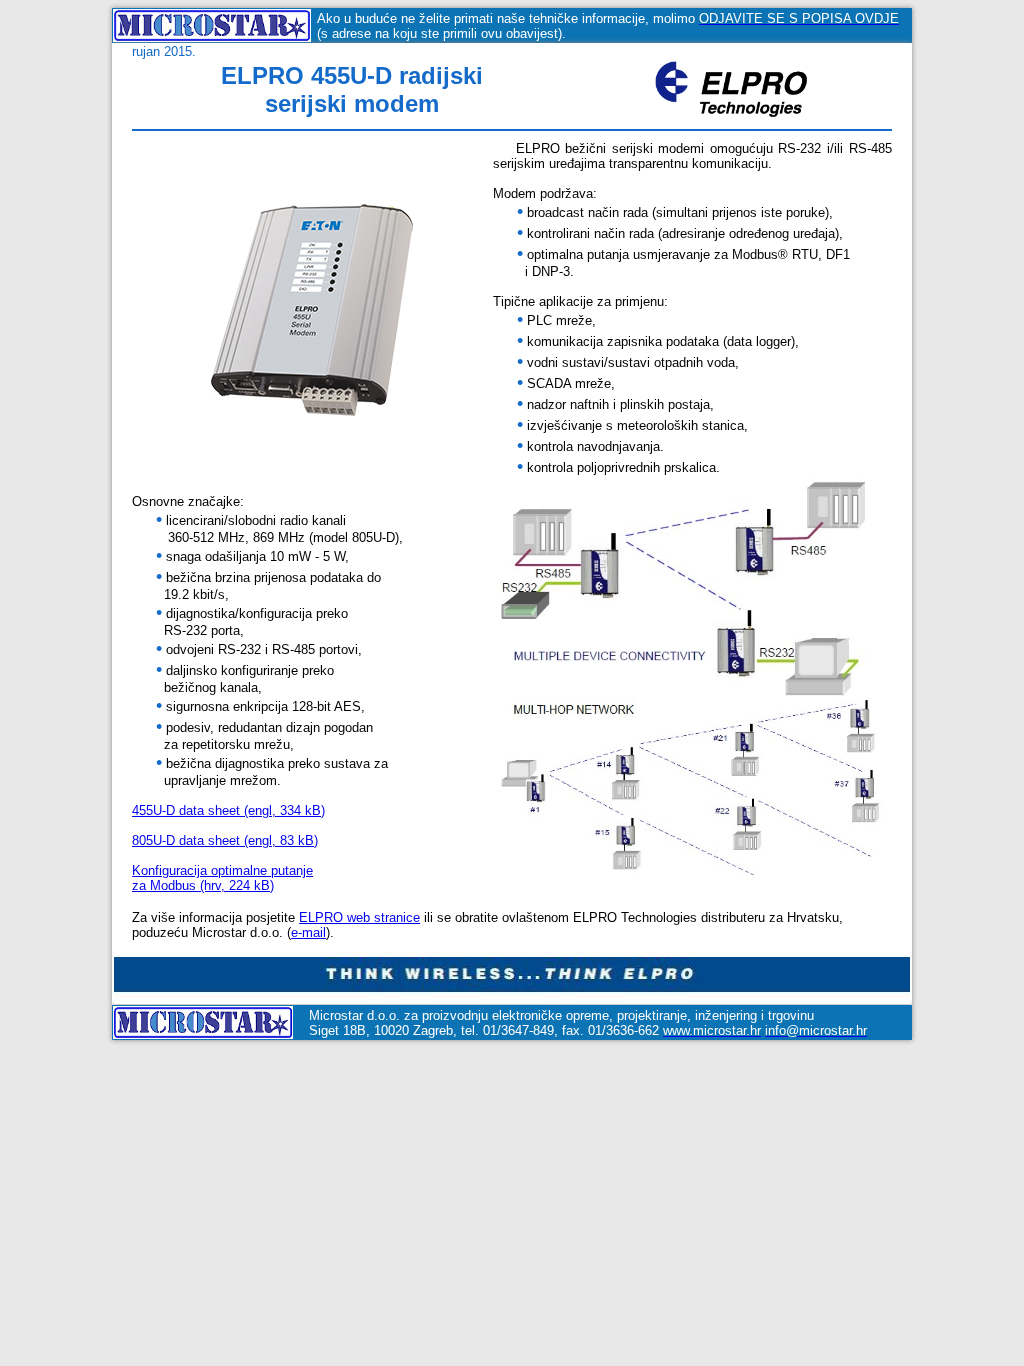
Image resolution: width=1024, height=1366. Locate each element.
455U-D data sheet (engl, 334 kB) (228, 810)
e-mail (308, 932)
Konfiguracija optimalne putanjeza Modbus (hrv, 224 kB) (222, 878)
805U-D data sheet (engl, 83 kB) (225, 840)
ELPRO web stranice (359, 917)
